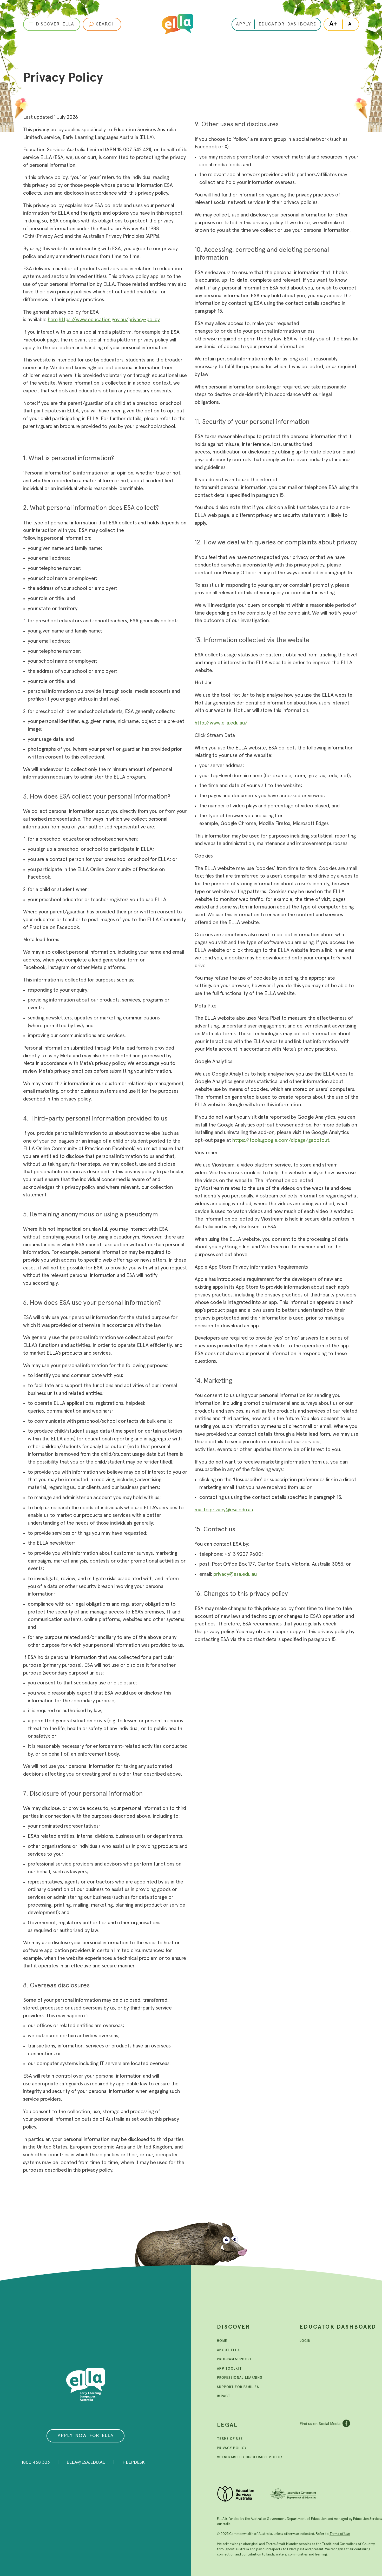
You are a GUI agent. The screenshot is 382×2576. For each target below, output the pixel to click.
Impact (224, 2396)
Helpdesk (134, 2462)
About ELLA (228, 2350)
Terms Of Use (230, 2439)
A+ (334, 24)
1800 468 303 (36, 2462)
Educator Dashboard (338, 2327)
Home (222, 2341)
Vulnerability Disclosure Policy (250, 2457)
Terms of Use (340, 2534)
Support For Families (238, 2387)
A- (351, 24)
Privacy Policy (232, 2448)
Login (305, 2341)
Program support (235, 2359)
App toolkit (229, 2369)
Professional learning (240, 2378)
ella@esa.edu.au (86, 2462)
